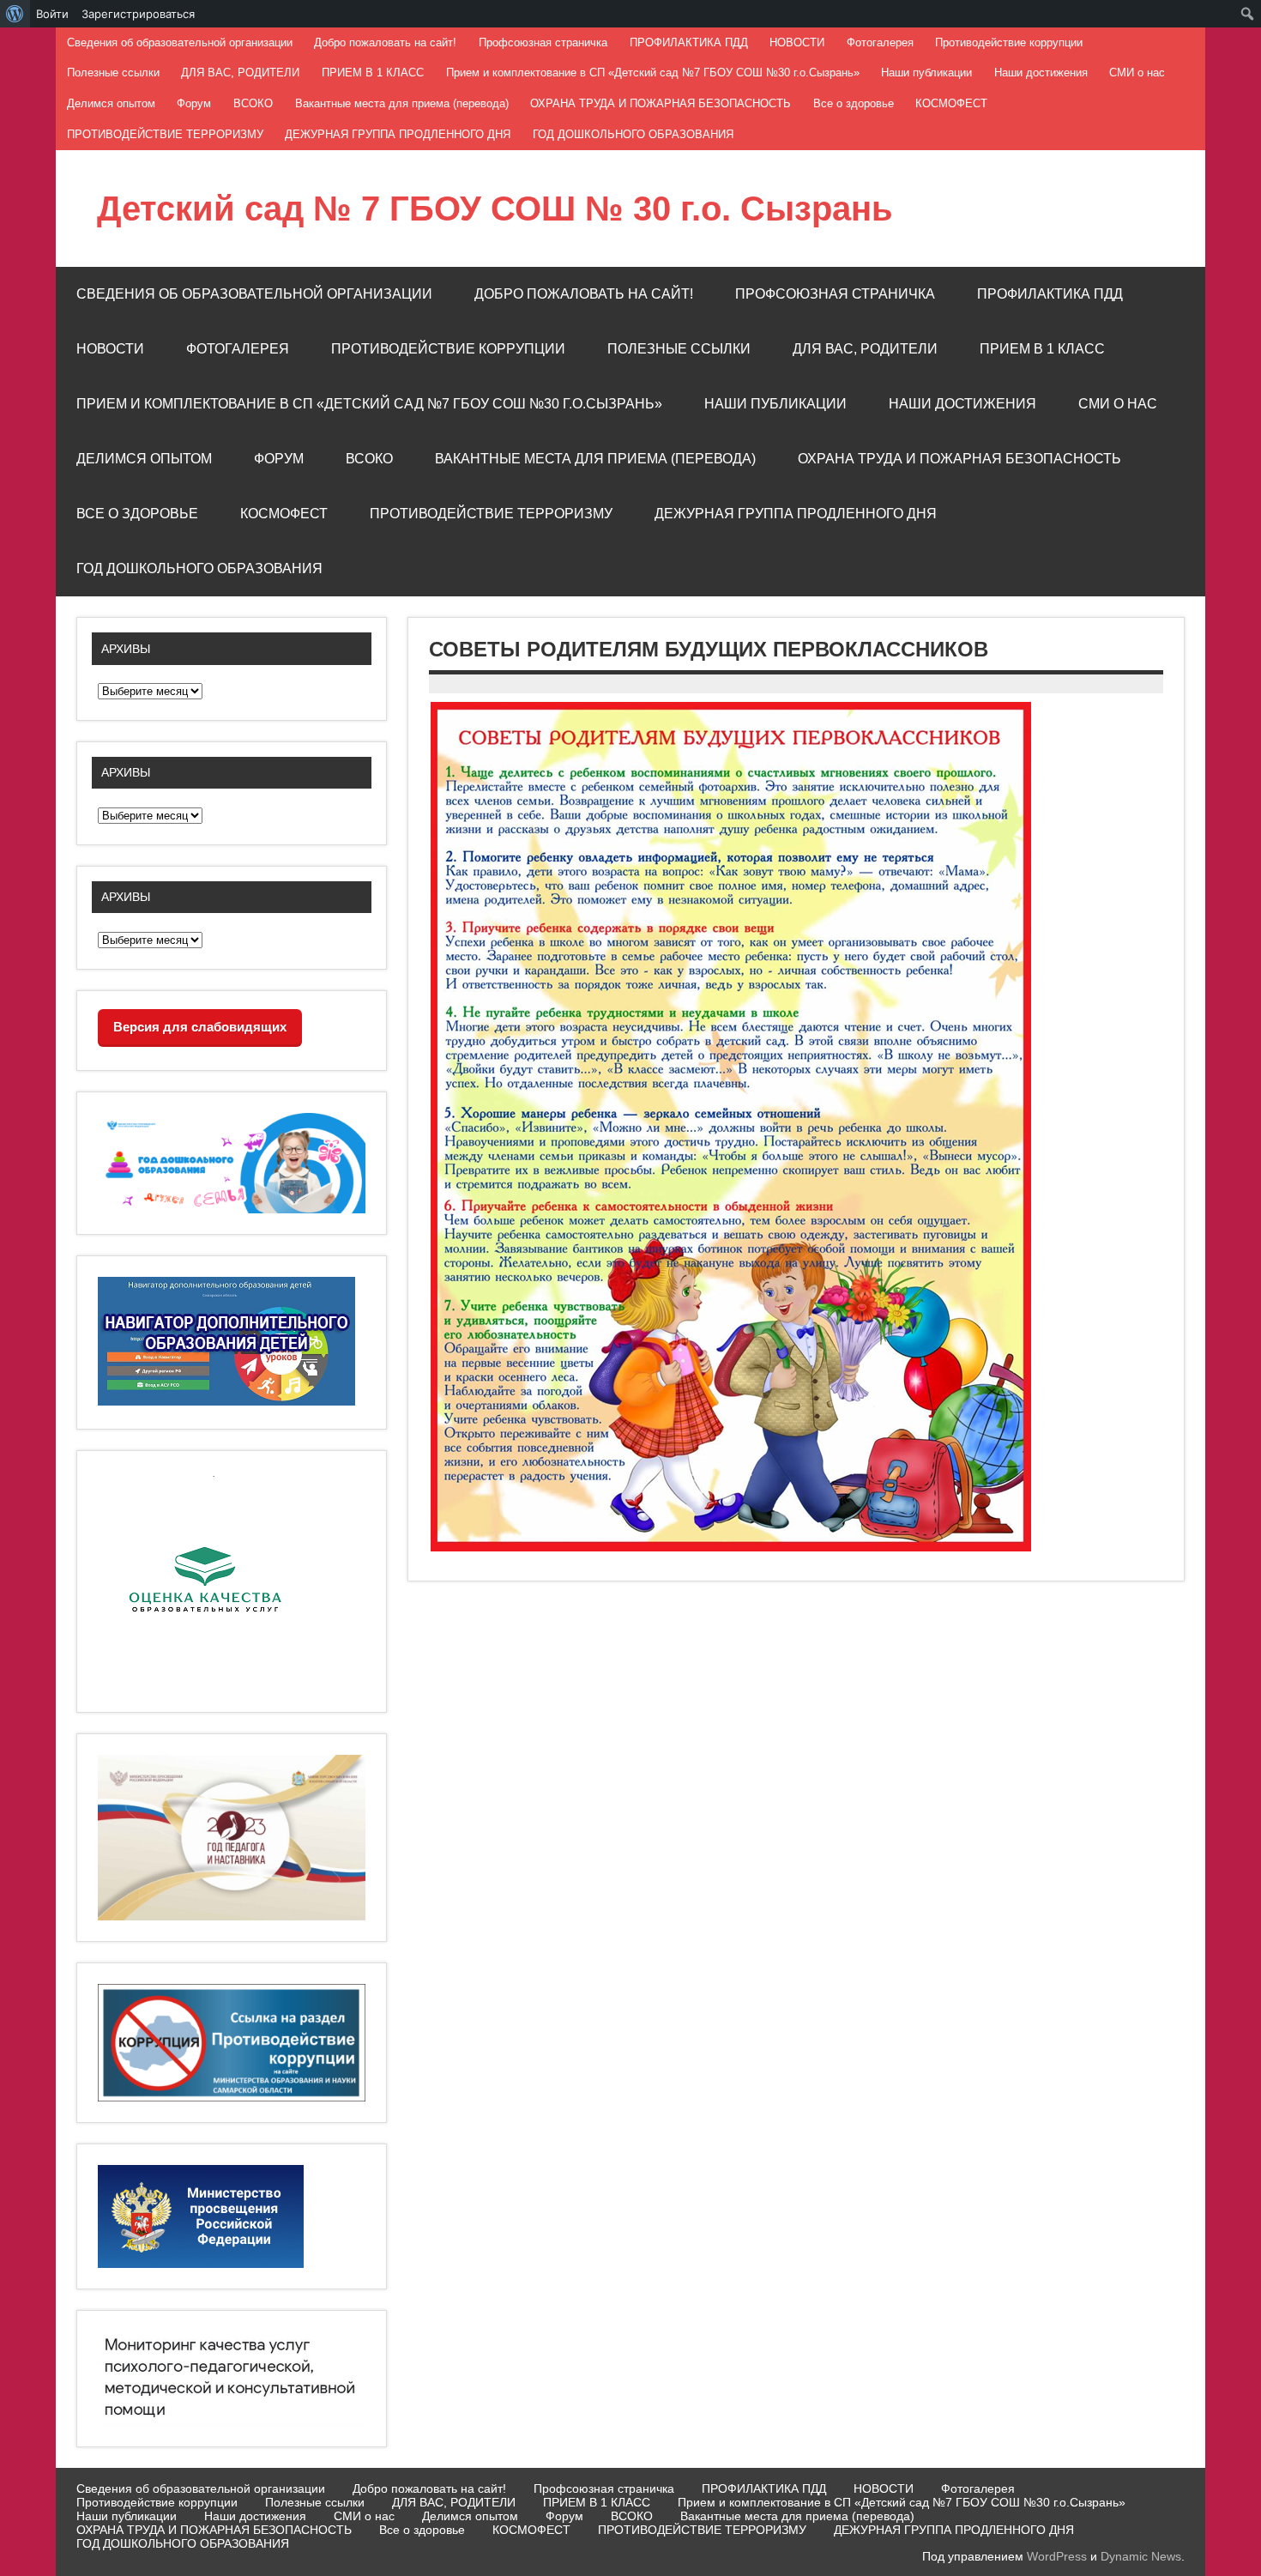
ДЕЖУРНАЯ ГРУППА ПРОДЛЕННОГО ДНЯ (398, 134)
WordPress (1057, 2556)
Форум (194, 103)
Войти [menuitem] (52, 14)
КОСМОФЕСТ (951, 103)
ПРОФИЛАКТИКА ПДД (689, 42)
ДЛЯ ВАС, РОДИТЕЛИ (240, 73)
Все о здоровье (854, 103)
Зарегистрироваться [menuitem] (138, 14)
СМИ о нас (1137, 73)
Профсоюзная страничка (543, 42)
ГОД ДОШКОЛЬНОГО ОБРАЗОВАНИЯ (633, 134)
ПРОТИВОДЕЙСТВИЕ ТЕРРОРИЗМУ (165, 134)
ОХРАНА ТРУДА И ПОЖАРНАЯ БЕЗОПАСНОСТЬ (661, 103)
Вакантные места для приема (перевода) (402, 103)
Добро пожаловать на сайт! (385, 42)
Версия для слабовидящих (200, 1027)
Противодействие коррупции (1009, 42)
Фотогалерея (880, 42)
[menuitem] (15, 14)
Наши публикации (926, 73)
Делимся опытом (111, 103)
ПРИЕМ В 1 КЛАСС (373, 73)
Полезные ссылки (113, 73)
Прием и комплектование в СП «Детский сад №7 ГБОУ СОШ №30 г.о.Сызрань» (653, 73)
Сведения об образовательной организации (180, 42)
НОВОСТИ (797, 42)
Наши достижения (1041, 73)
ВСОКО (253, 103)
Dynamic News (1141, 2556)
